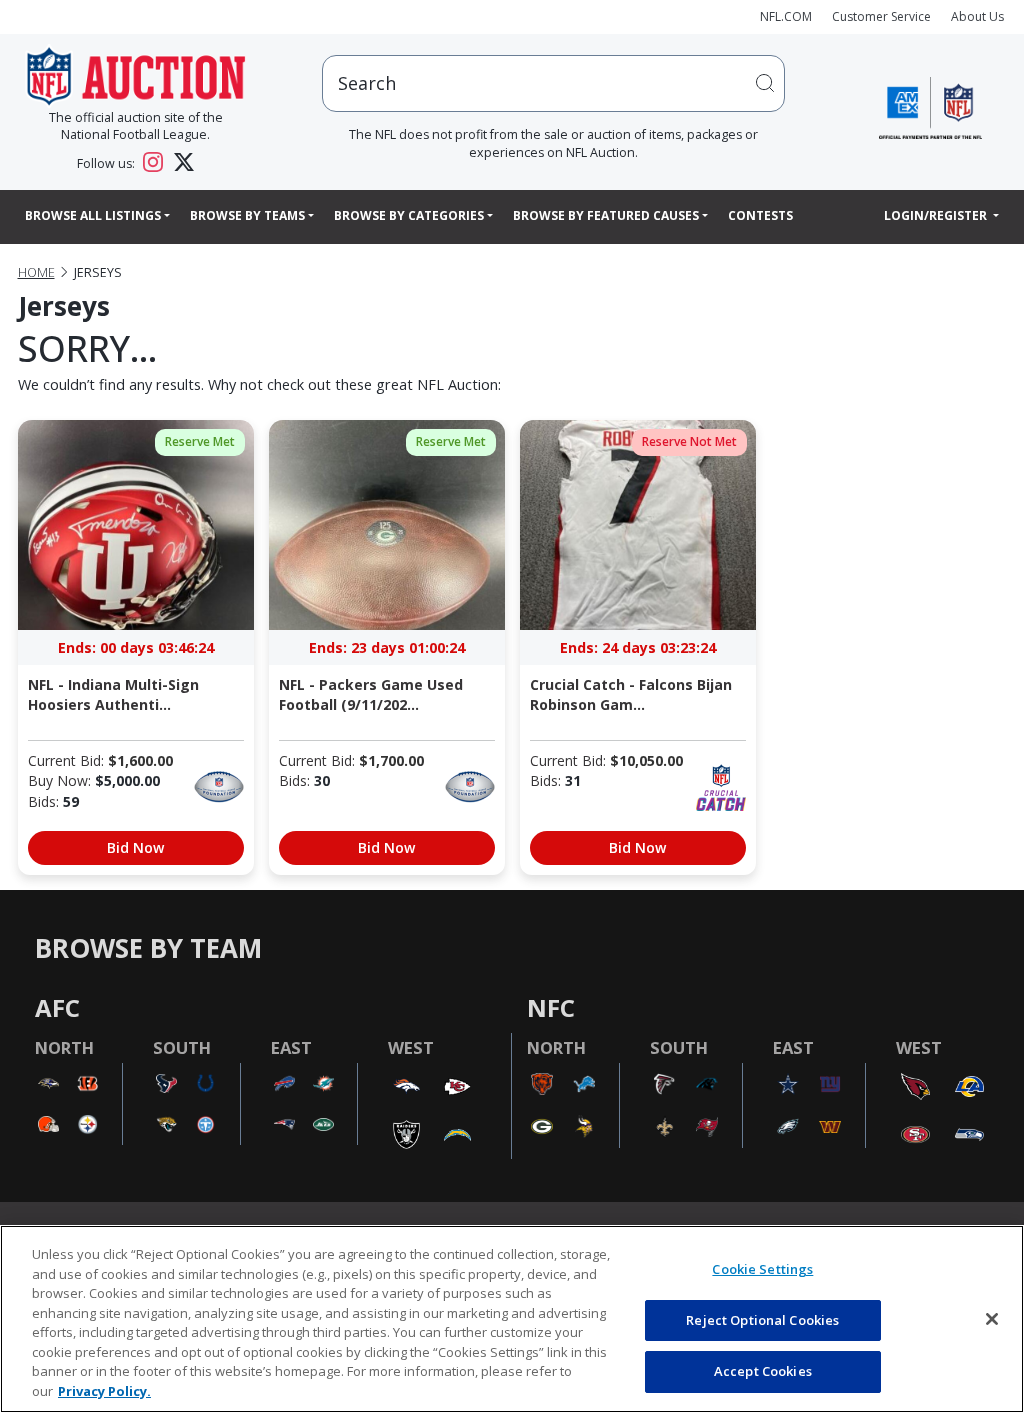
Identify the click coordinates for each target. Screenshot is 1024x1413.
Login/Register (937, 215)
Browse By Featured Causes (606, 215)
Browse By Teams (247, 215)
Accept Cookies (763, 1371)
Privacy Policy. (104, 1391)
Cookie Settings (762, 1269)
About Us (977, 16)
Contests (760, 215)
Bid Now (135, 847)
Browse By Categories (409, 215)
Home (36, 272)
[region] (512, 1319)
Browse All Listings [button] (93, 215)
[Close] (992, 1319)
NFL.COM (786, 16)
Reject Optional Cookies (762, 1320)
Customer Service (881, 16)
